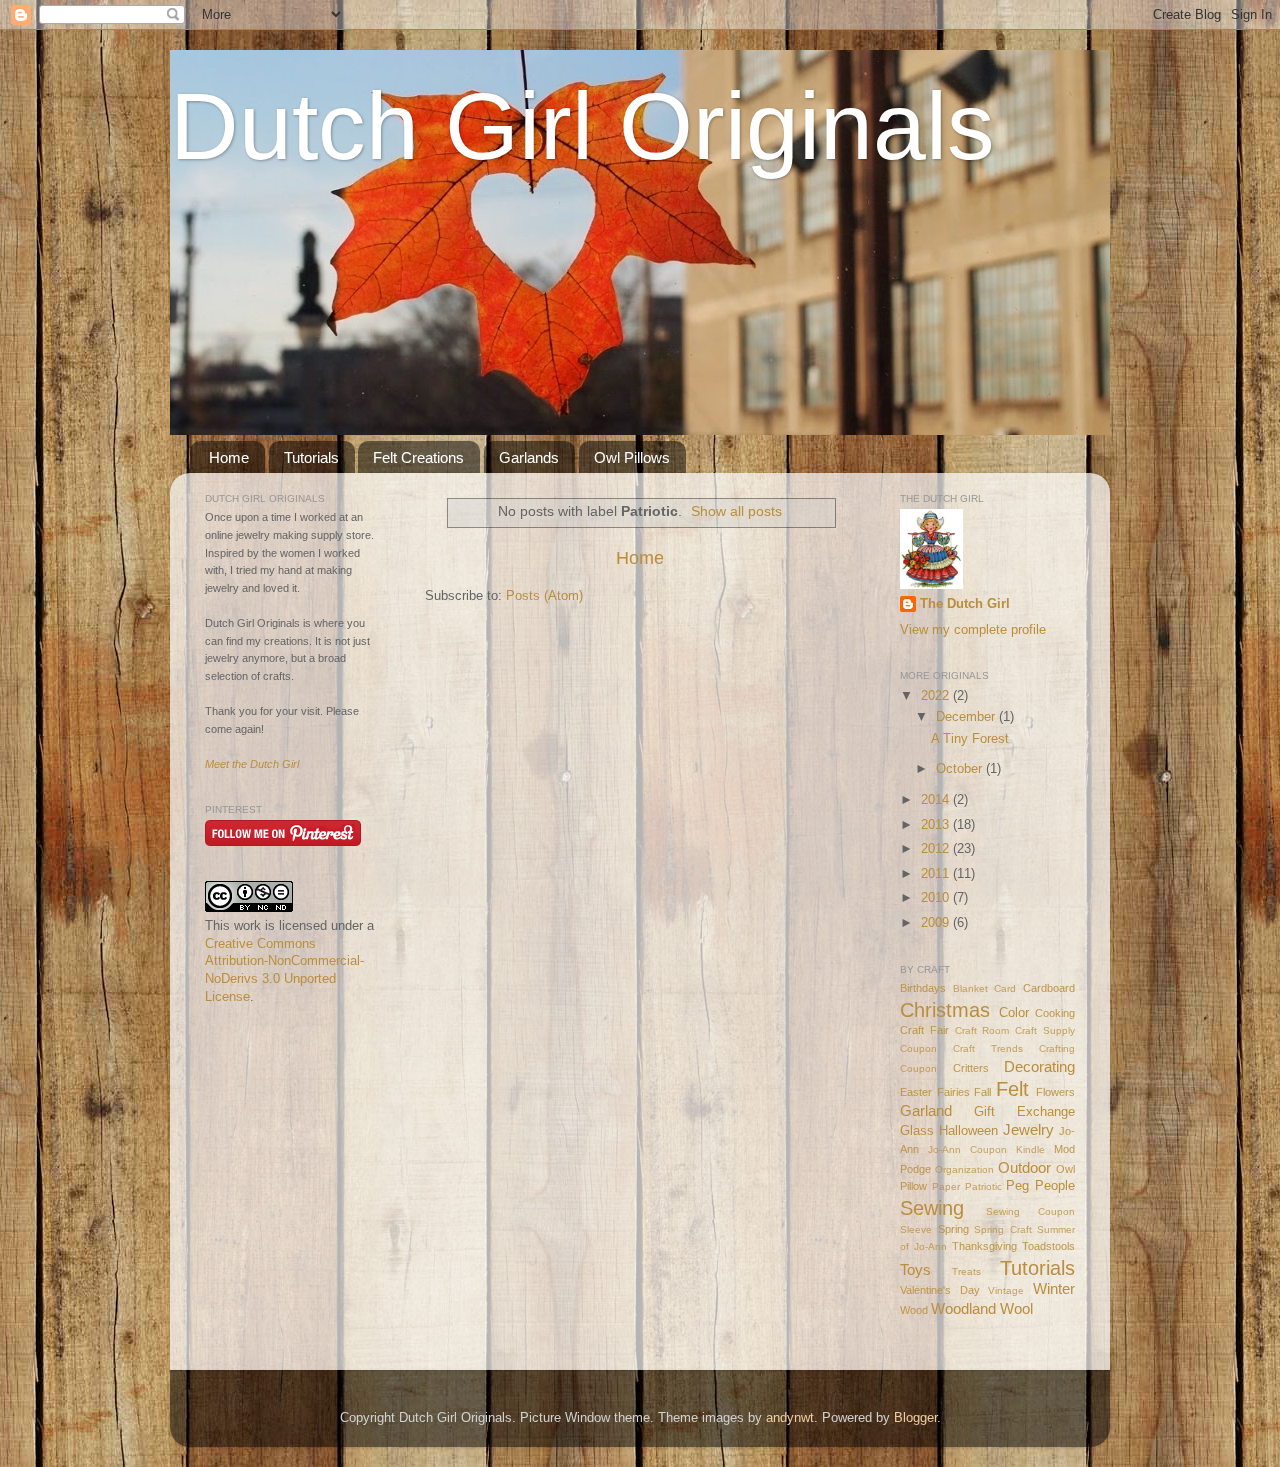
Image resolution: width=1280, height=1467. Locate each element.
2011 (937, 874)
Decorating (1039, 1066)
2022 (937, 696)
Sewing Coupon (1031, 1211)
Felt (1012, 1089)
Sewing (932, 1208)
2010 (937, 898)
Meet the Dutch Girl (252, 764)
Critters (971, 1068)
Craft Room (982, 1030)
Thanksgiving (984, 1246)
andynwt (790, 1418)
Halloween (968, 1131)
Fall (982, 1092)
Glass (917, 1131)
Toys (915, 1269)
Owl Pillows (632, 457)
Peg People (1040, 1186)
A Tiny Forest (970, 739)
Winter (1054, 1288)
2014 (937, 800)
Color (1014, 1013)
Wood (914, 1310)
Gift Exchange (1024, 1112)
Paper (946, 1186)
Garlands (529, 457)
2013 (937, 825)
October (961, 769)
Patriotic (983, 1186)
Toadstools (1048, 1246)
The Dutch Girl (965, 604)
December (967, 717)
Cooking (1055, 1013)
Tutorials (311, 457)
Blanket (970, 988)
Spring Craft (1003, 1229)
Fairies (953, 1092)
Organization (964, 1169)
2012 (937, 849)
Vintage (1006, 1290)
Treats (966, 1271)
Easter (916, 1092)
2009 (937, 923)
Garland (926, 1110)
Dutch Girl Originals (582, 126)
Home (229, 457)
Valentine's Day (940, 1290)
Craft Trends (988, 1048)
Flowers (1055, 1092)
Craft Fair (924, 1030)
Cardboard (1049, 988)
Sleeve (916, 1229)
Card (1005, 988)
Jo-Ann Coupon (967, 1149)
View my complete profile (973, 630)
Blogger (915, 1418)
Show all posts (736, 511)
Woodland (963, 1308)
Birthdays (923, 988)
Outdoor (1024, 1167)
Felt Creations (418, 457)
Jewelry (1028, 1129)
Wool (1016, 1308)
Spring (953, 1229)
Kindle (1030, 1149)
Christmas (945, 1010)
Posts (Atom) (544, 596)
